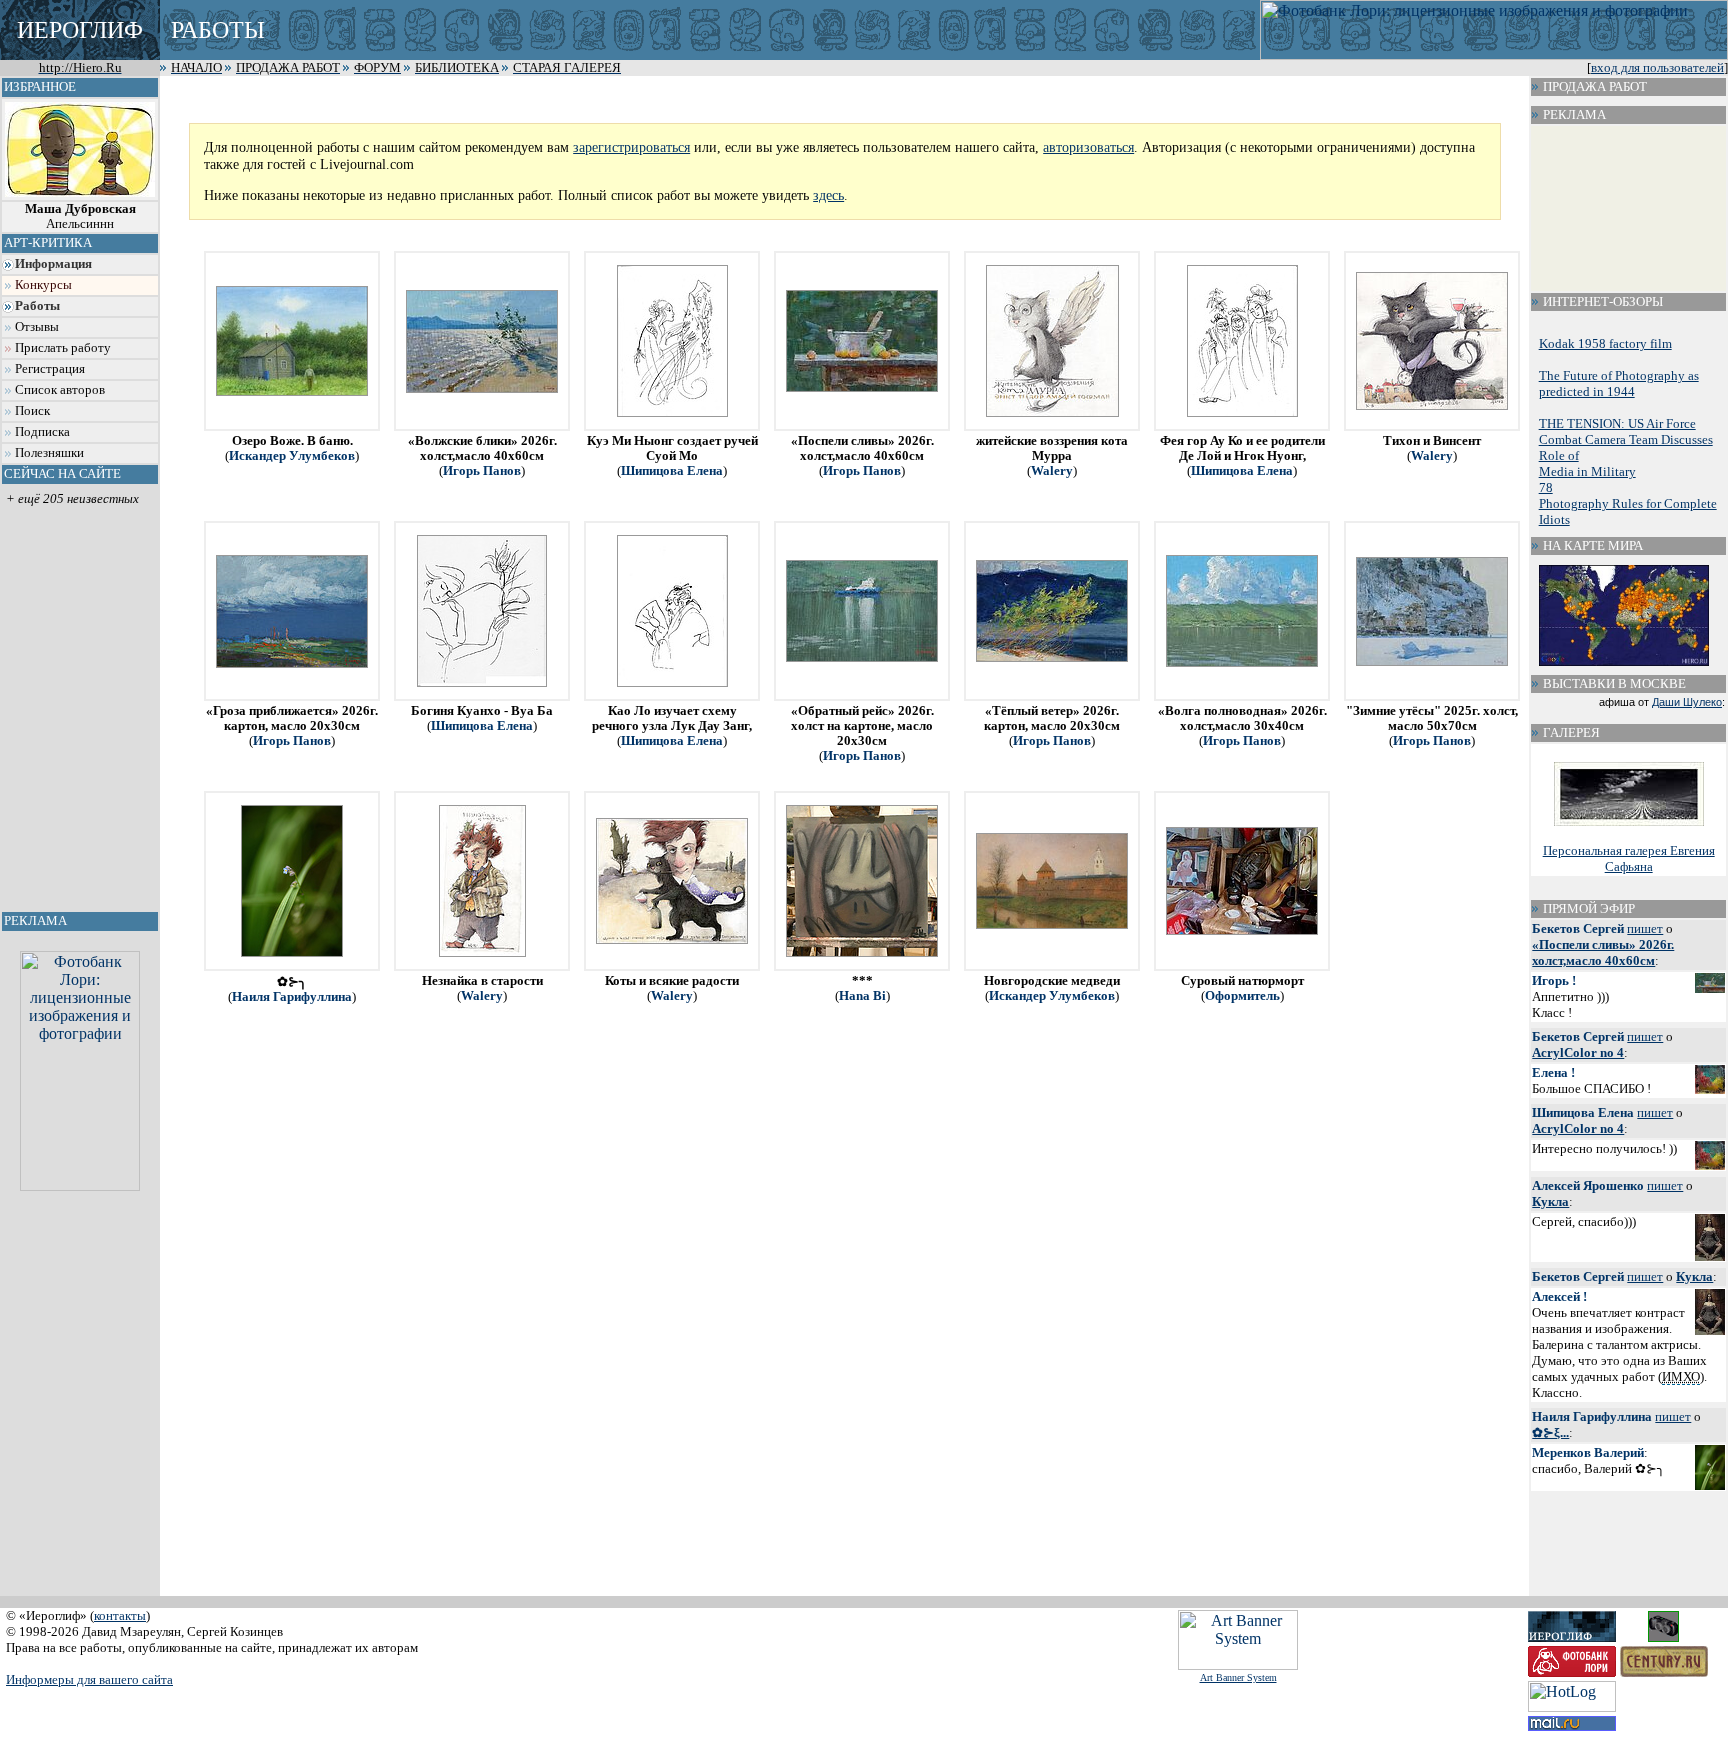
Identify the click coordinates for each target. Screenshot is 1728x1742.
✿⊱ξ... (1550, 1432)
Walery (1052, 471)
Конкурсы (43, 285)
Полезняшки (49, 453)
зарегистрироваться (631, 147)
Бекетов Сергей (1578, 928)
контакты (120, 1615)
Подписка (42, 432)
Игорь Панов (482, 471)
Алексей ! (1559, 1296)
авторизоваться (1088, 147)
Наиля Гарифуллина (292, 997)
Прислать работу (63, 348)
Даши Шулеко (1687, 702)
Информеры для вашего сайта (89, 1679)
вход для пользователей (1657, 68)
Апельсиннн (80, 216)
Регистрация (50, 369)
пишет (1645, 928)
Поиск (32, 411)
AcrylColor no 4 (1578, 1052)
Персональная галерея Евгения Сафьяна (1629, 858)
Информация (53, 264)
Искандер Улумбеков (292, 456)
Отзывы (37, 327)
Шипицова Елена (672, 471)
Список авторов (60, 390)
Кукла (1550, 1201)
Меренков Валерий (1588, 1452)
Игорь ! (1554, 980)
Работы (37, 306)
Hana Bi (862, 996)
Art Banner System (1238, 1677)
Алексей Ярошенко (1588, 1185)
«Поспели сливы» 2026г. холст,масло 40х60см (1603, 952)
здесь (828, 195)
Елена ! (1553, 1072)
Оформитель (1242, 996)
